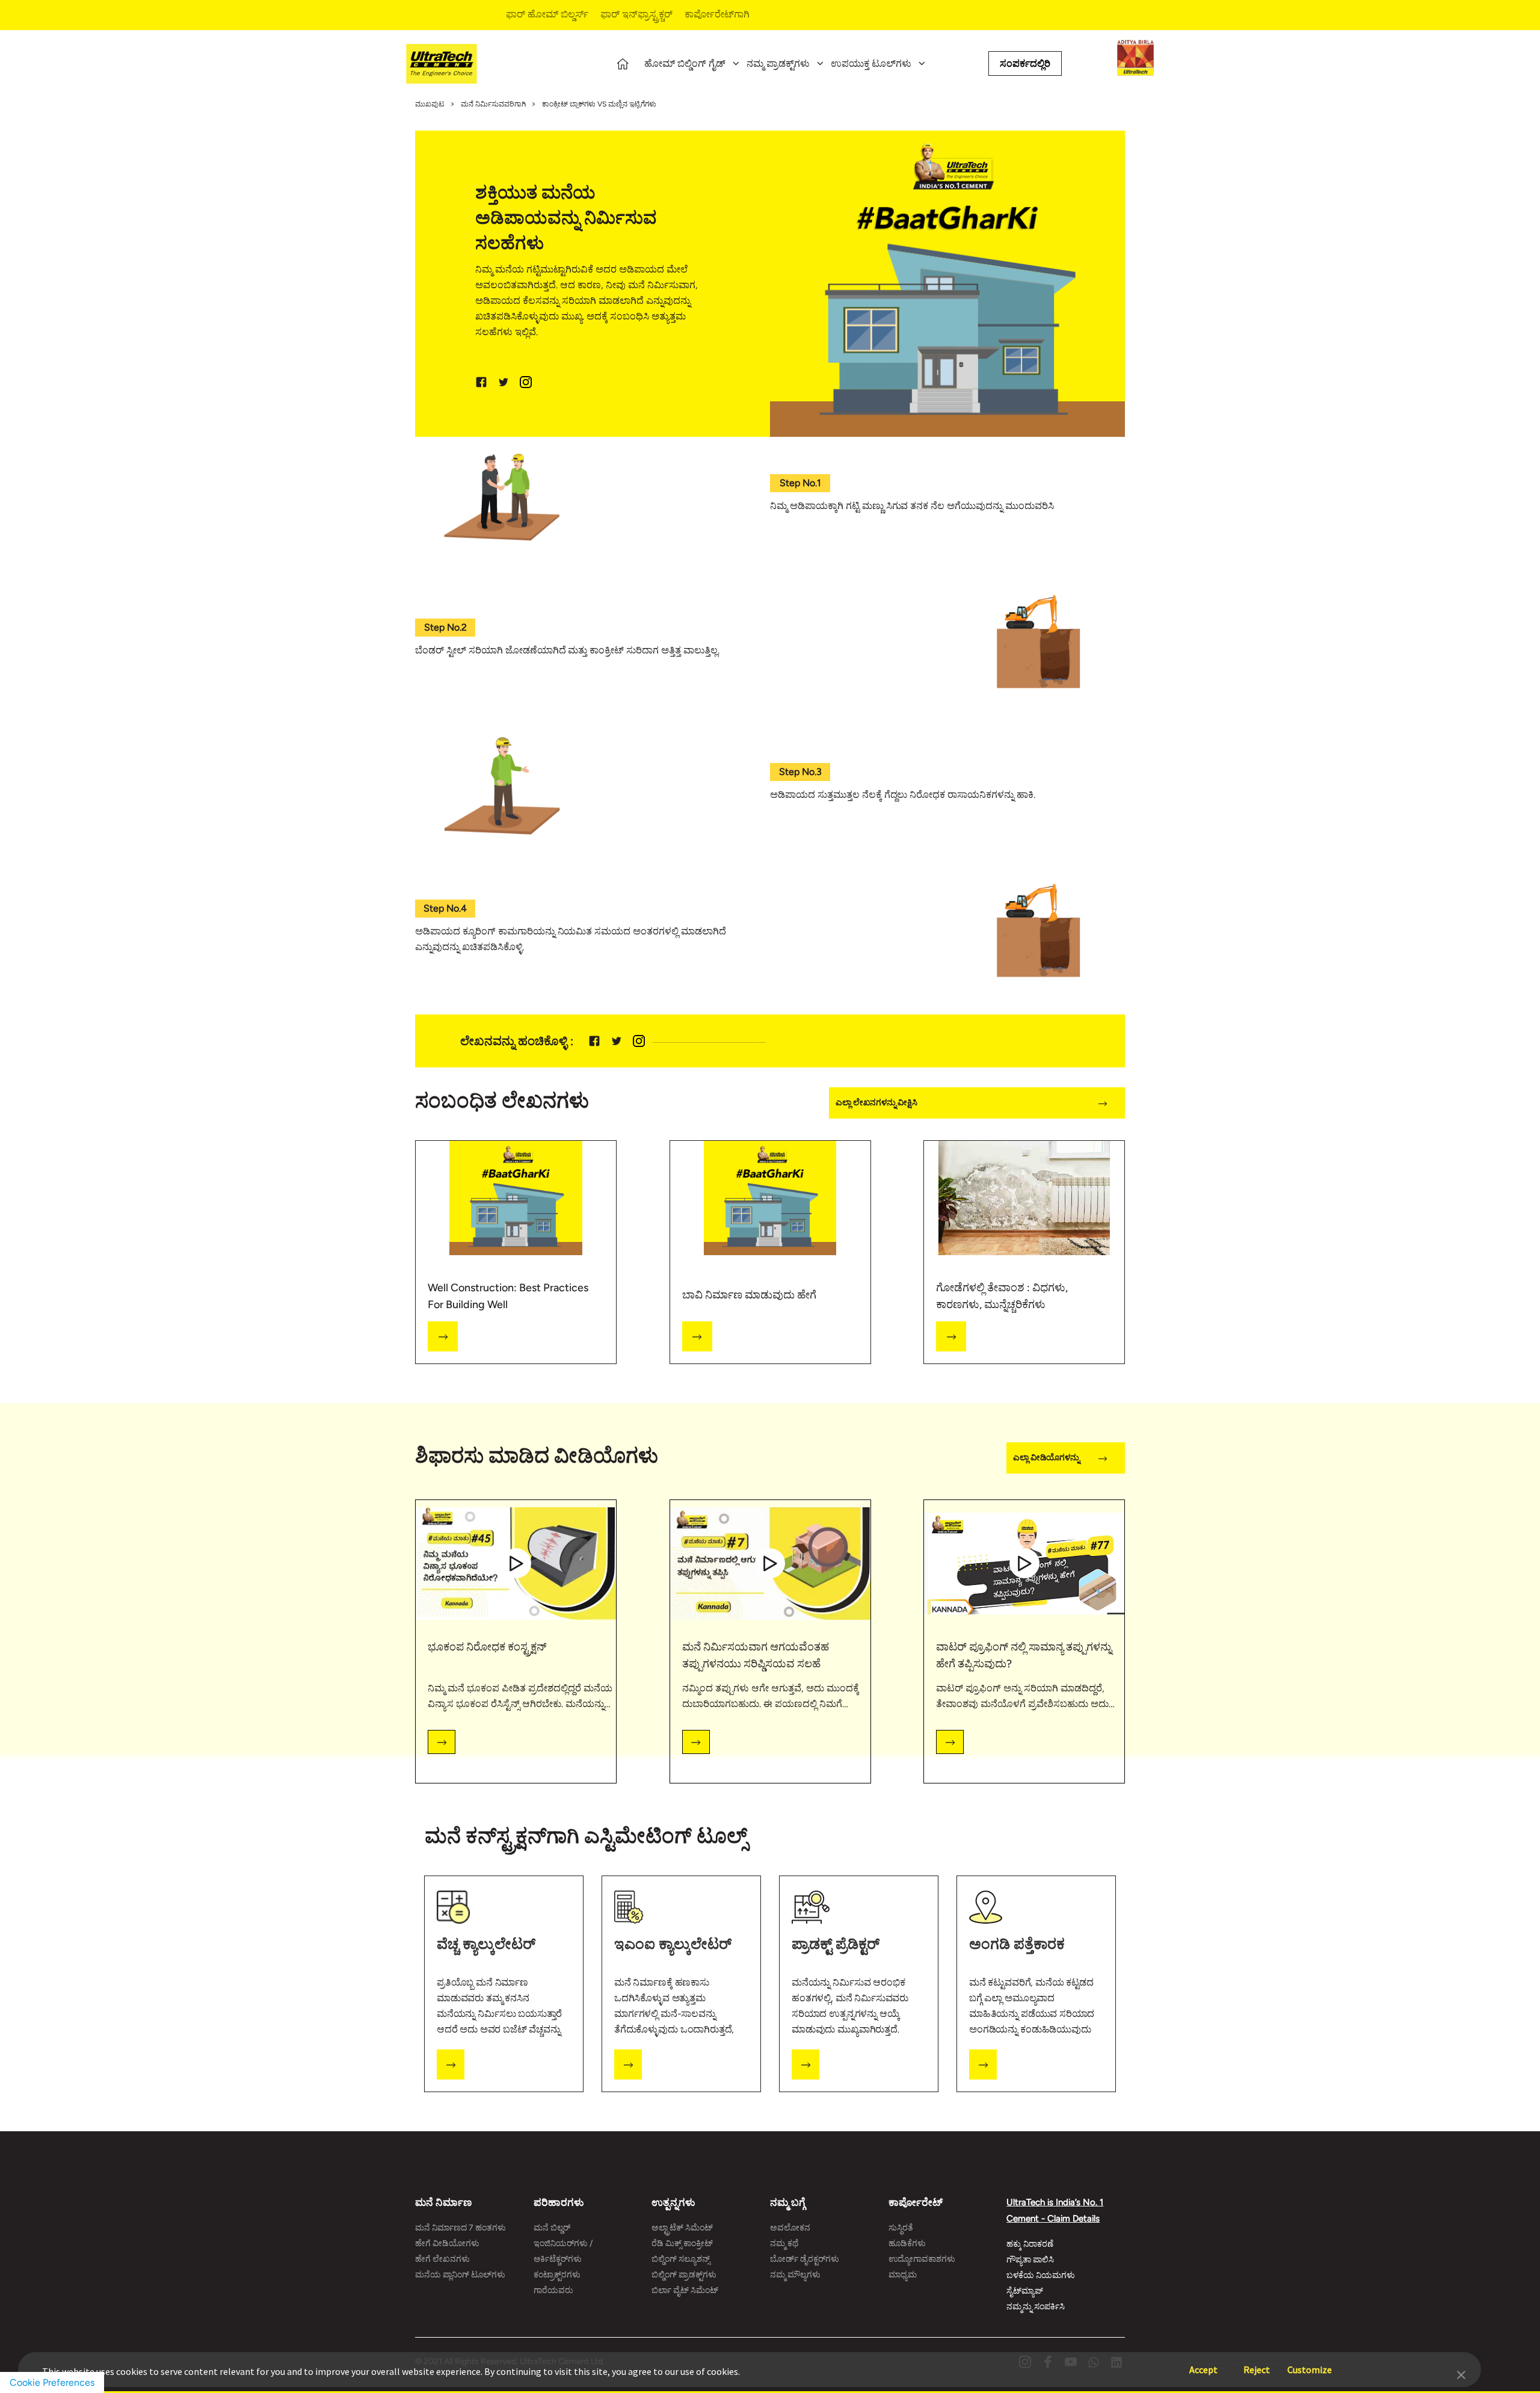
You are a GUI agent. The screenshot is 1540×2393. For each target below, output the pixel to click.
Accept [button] (1203, 2364)
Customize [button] (1310, 2364)
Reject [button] (1257, 2364)
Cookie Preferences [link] (52, 2382)
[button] (1461, 2374)
